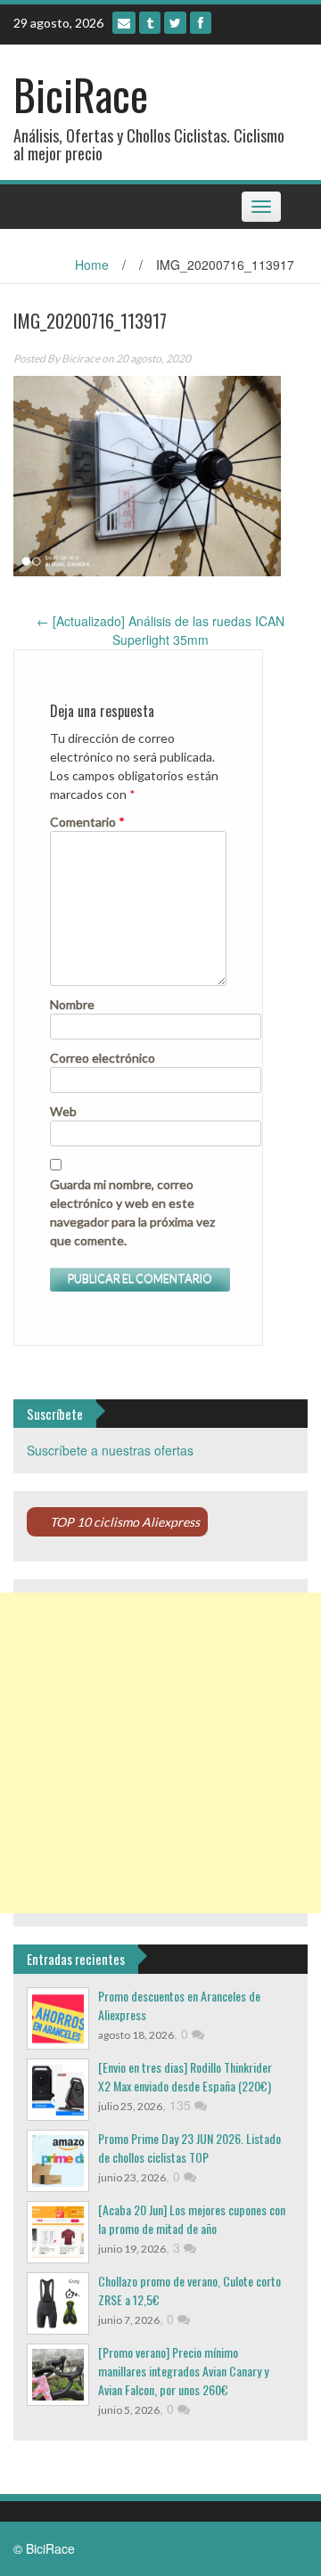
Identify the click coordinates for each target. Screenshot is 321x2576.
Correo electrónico (103, 1058)
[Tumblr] (150, 23)
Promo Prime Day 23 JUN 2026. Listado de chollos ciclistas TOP (189, 2148)
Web (63, 1111)
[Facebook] (201, 23)
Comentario (87, 822)
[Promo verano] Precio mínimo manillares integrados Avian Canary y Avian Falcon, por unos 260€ (183, 2371)
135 (182, 2105)
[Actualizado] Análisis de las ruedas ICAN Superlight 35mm (160, 630)
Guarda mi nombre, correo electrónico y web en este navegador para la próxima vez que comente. (132, 1212)
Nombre (72, 1004)
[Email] (124, 23)
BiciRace (81, 94)
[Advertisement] (160, 1753)
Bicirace (81, 359)
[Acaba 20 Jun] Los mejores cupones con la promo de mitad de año (192, 2219)
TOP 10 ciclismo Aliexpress (125, 1522)
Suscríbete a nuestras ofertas (110, 1450)
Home (92, 265)
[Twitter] (175, 23)
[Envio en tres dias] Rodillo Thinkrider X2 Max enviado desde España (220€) (185, 2076)
